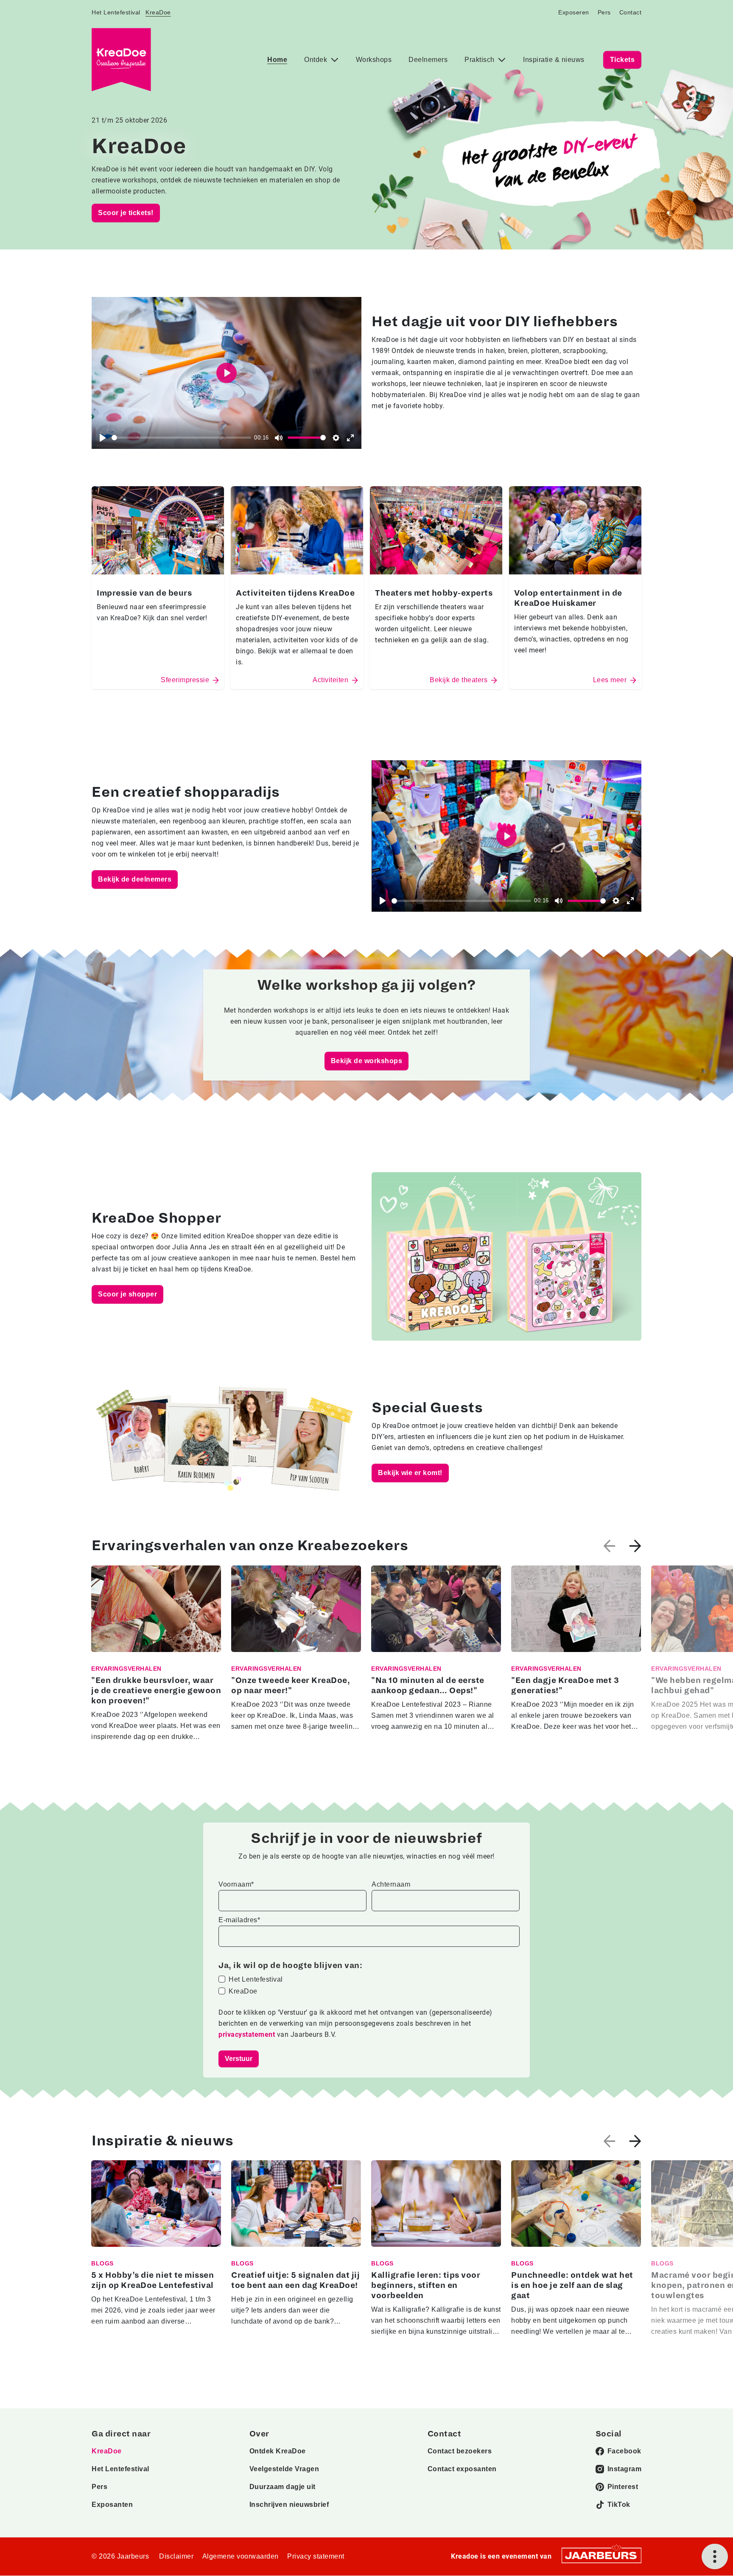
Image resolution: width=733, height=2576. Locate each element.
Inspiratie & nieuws (554, 60)
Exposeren (574, 12)
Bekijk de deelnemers (135, 879)
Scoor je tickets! (126, 213)
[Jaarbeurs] (602, 2555)
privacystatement (248, 2034)
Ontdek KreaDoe (278, 2451)
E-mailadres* (239, 1920)
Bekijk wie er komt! (410, 1473)
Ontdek (317, 60)
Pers (604, 12)
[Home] (121, 60)
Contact (631, 12)
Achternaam (391, 1884)
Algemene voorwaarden (241, 2556)
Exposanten (112, 2505)
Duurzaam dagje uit (283, 2487)
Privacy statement (316, 2556)
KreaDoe (158, 12)
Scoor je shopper (127, 1294)
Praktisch (480, 60)
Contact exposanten (462, 2469)
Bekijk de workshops (367, 1061)
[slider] (181, 438)
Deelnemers (428, 60)
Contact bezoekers (460, 2451)
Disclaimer (176, 2556)
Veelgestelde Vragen (284, 2469)
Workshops (374, 60)
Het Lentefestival (116, 12)
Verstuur (239, 2059)
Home (277, 60)
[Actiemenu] (715, 2556)
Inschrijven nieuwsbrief (289, 2505)
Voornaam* (236, 1884)
